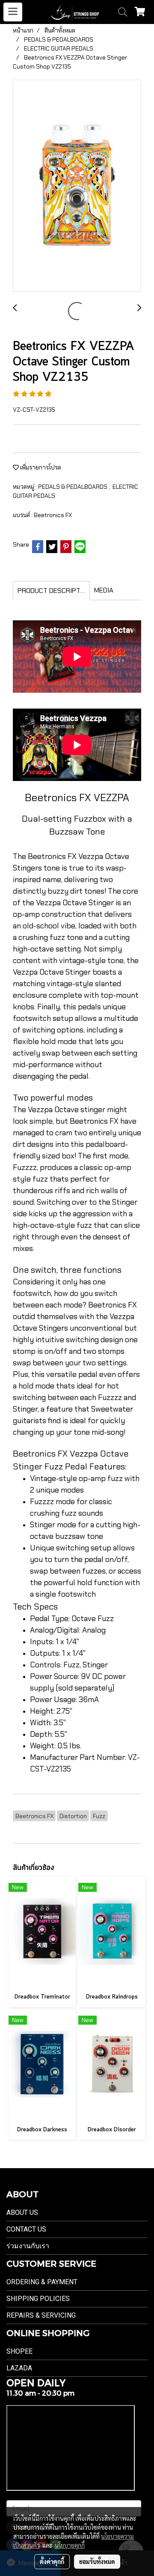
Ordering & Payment (42, 2282)
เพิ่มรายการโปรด (40, 467)
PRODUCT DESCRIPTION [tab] (54, 591)
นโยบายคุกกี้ (70, 2545)
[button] (120, 12)
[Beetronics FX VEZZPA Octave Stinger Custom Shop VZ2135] (77, 186)
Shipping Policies (38, 2299)
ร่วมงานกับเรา (28, 2246)
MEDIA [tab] (104, 590)
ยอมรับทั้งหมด (97, 2561)
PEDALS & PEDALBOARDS (73, 487)
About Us (22, 2212)
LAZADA (19, 2368)
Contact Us (26, 2229)
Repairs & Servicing (41, 2315)
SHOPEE (19, 2351)
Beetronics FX (53, 515)
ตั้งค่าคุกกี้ (52, 2561)
